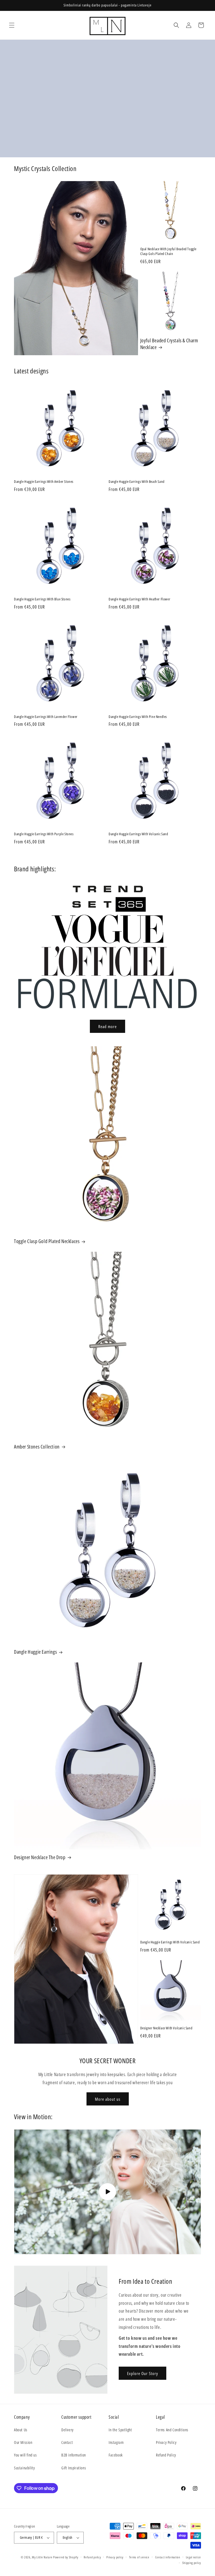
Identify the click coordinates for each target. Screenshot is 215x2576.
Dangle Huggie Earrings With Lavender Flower (46, 717)
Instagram (116, 2442)
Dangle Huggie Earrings (35, 1652)
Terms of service (139, 2557)
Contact (67, 2442)
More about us (108, 2099)
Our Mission (23, 2442)
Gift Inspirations (74, 2468)
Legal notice (193, 2557)
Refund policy (92, 2557)
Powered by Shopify (66, 2557)
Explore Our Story (142, 2373)
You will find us (25, 2455)
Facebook (116, 2455)
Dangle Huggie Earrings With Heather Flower (139, 599)
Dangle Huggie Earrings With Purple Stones (44, 834)
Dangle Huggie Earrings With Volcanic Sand (138, 834)
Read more (107, 1026)
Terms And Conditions (172, 2430)
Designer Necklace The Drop (40, 1857)
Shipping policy (192, 2563)
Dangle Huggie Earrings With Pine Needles (138, 717)
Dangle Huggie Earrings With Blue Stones (42, 599)
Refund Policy (166, 2455)
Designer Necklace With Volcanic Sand (166, 2028)
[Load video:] (107, 2192)
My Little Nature (42, 2557)
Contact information (168, 2557)
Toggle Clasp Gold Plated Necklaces (47, 1241)
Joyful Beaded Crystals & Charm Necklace (169, 344)
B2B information (74, 2455)
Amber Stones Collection (37, 1447)
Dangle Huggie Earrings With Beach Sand (137, 482)
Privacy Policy (166, 2442)
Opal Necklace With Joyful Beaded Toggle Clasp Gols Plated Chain (168, 251)
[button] (12, 25)
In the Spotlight (120, 2430)
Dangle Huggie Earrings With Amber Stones (44, 482)
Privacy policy (115, 2557)
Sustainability (24, 2468)
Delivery (67, 2430)
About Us (21, 2430)
